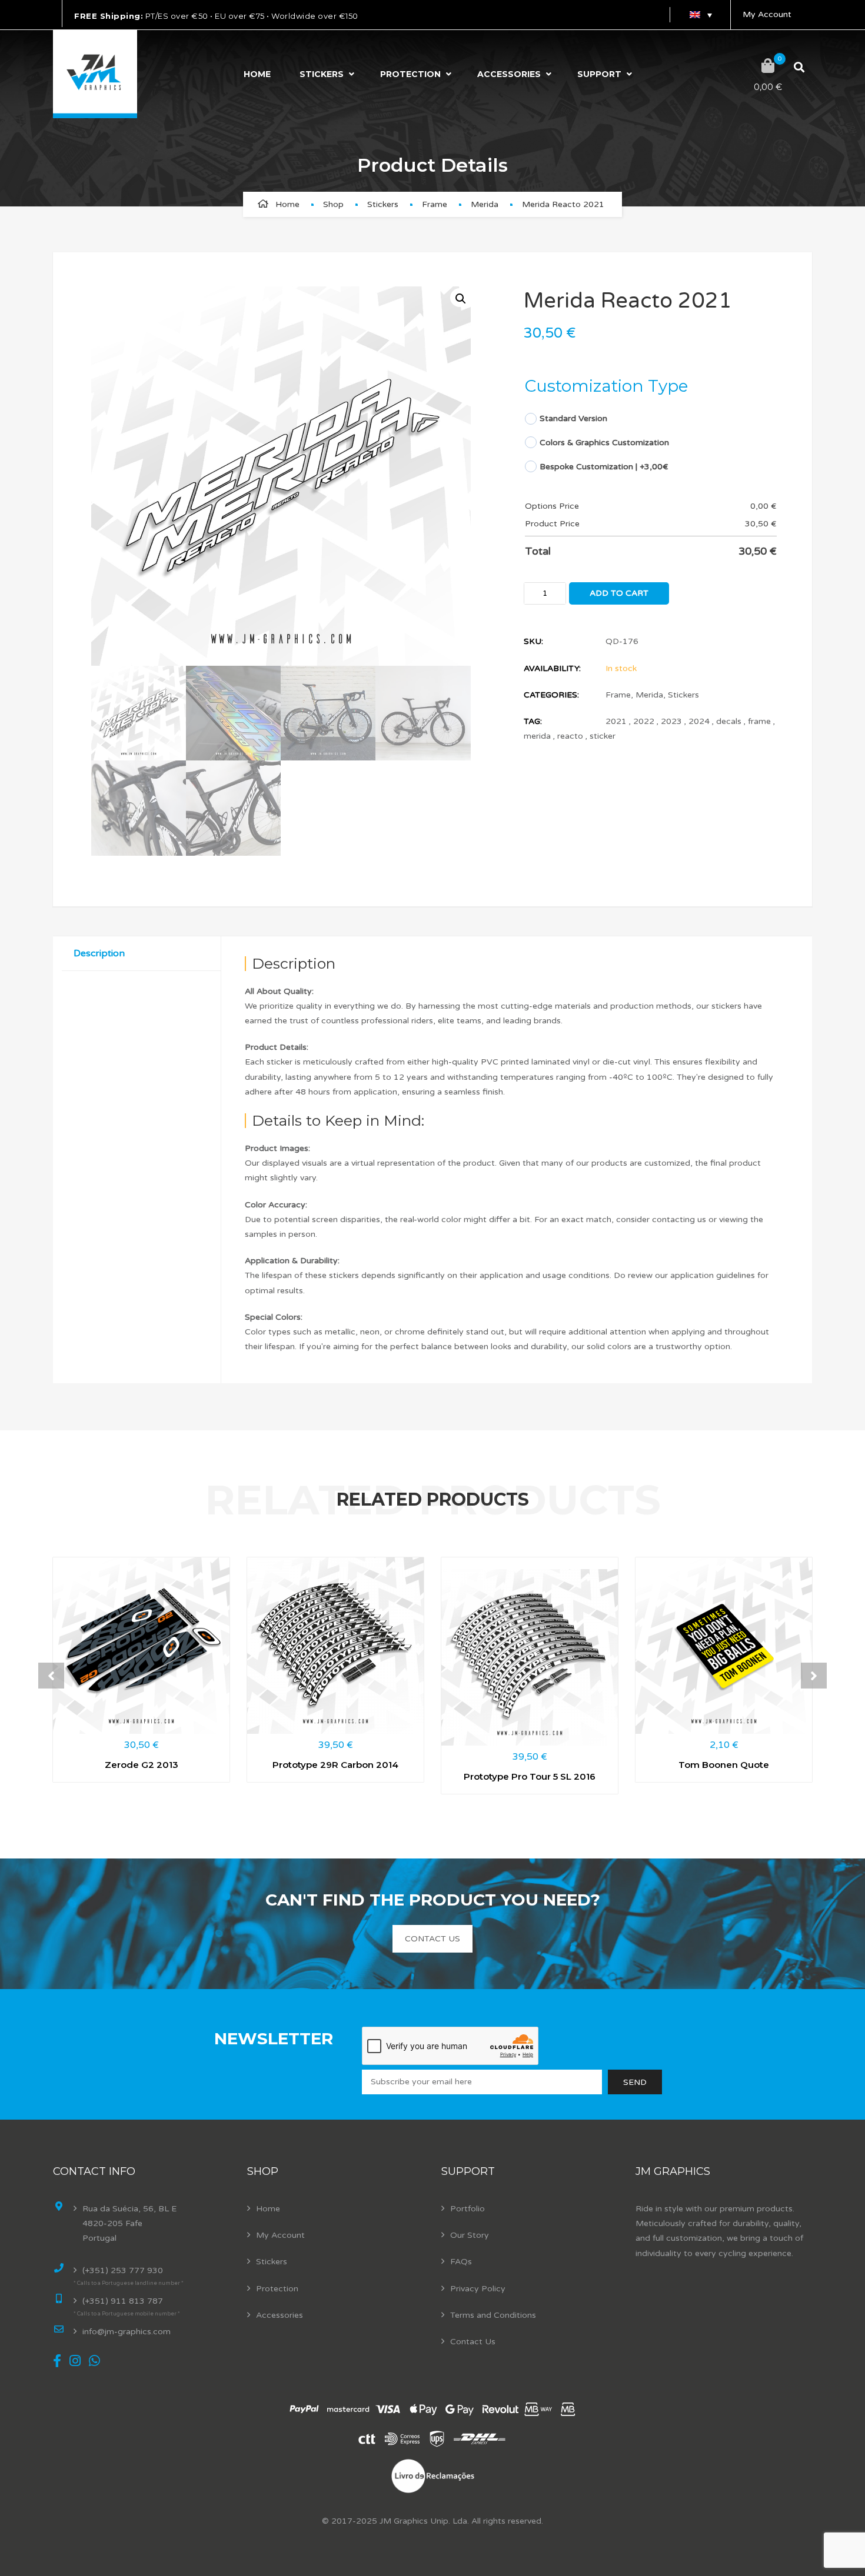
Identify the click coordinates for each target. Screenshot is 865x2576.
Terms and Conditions (493, 2315)
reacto (570, 736)
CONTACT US (432, 1939)
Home (257, 74)
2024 (699, 721)
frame (759, 721)
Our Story (470, 2235)
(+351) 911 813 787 (123, 2301)
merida (537, 736)
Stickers (322, 74)
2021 (616, 721)
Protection (410, 74)
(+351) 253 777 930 (123, 2270)
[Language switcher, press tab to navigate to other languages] (700, 15)
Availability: (552, 668)
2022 (644, 721)
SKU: (533, 641)
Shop (333, 204)
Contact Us (473, 2342)
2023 (671, 721)
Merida (485, 204)
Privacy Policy (478, 2289)
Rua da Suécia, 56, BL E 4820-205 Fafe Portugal (129, 2223)
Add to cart (619, 593)
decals (729, 721)
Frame (435, 204)
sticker (603, 736)
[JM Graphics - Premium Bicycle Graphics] (95, 74)
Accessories (509, 74)
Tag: (533, 721)
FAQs (461, 2262)
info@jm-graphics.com (127, 2332)
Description (99, 953)
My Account (767, 14)
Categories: (551, 695)
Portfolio (468, 2209)
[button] (460, 298)
